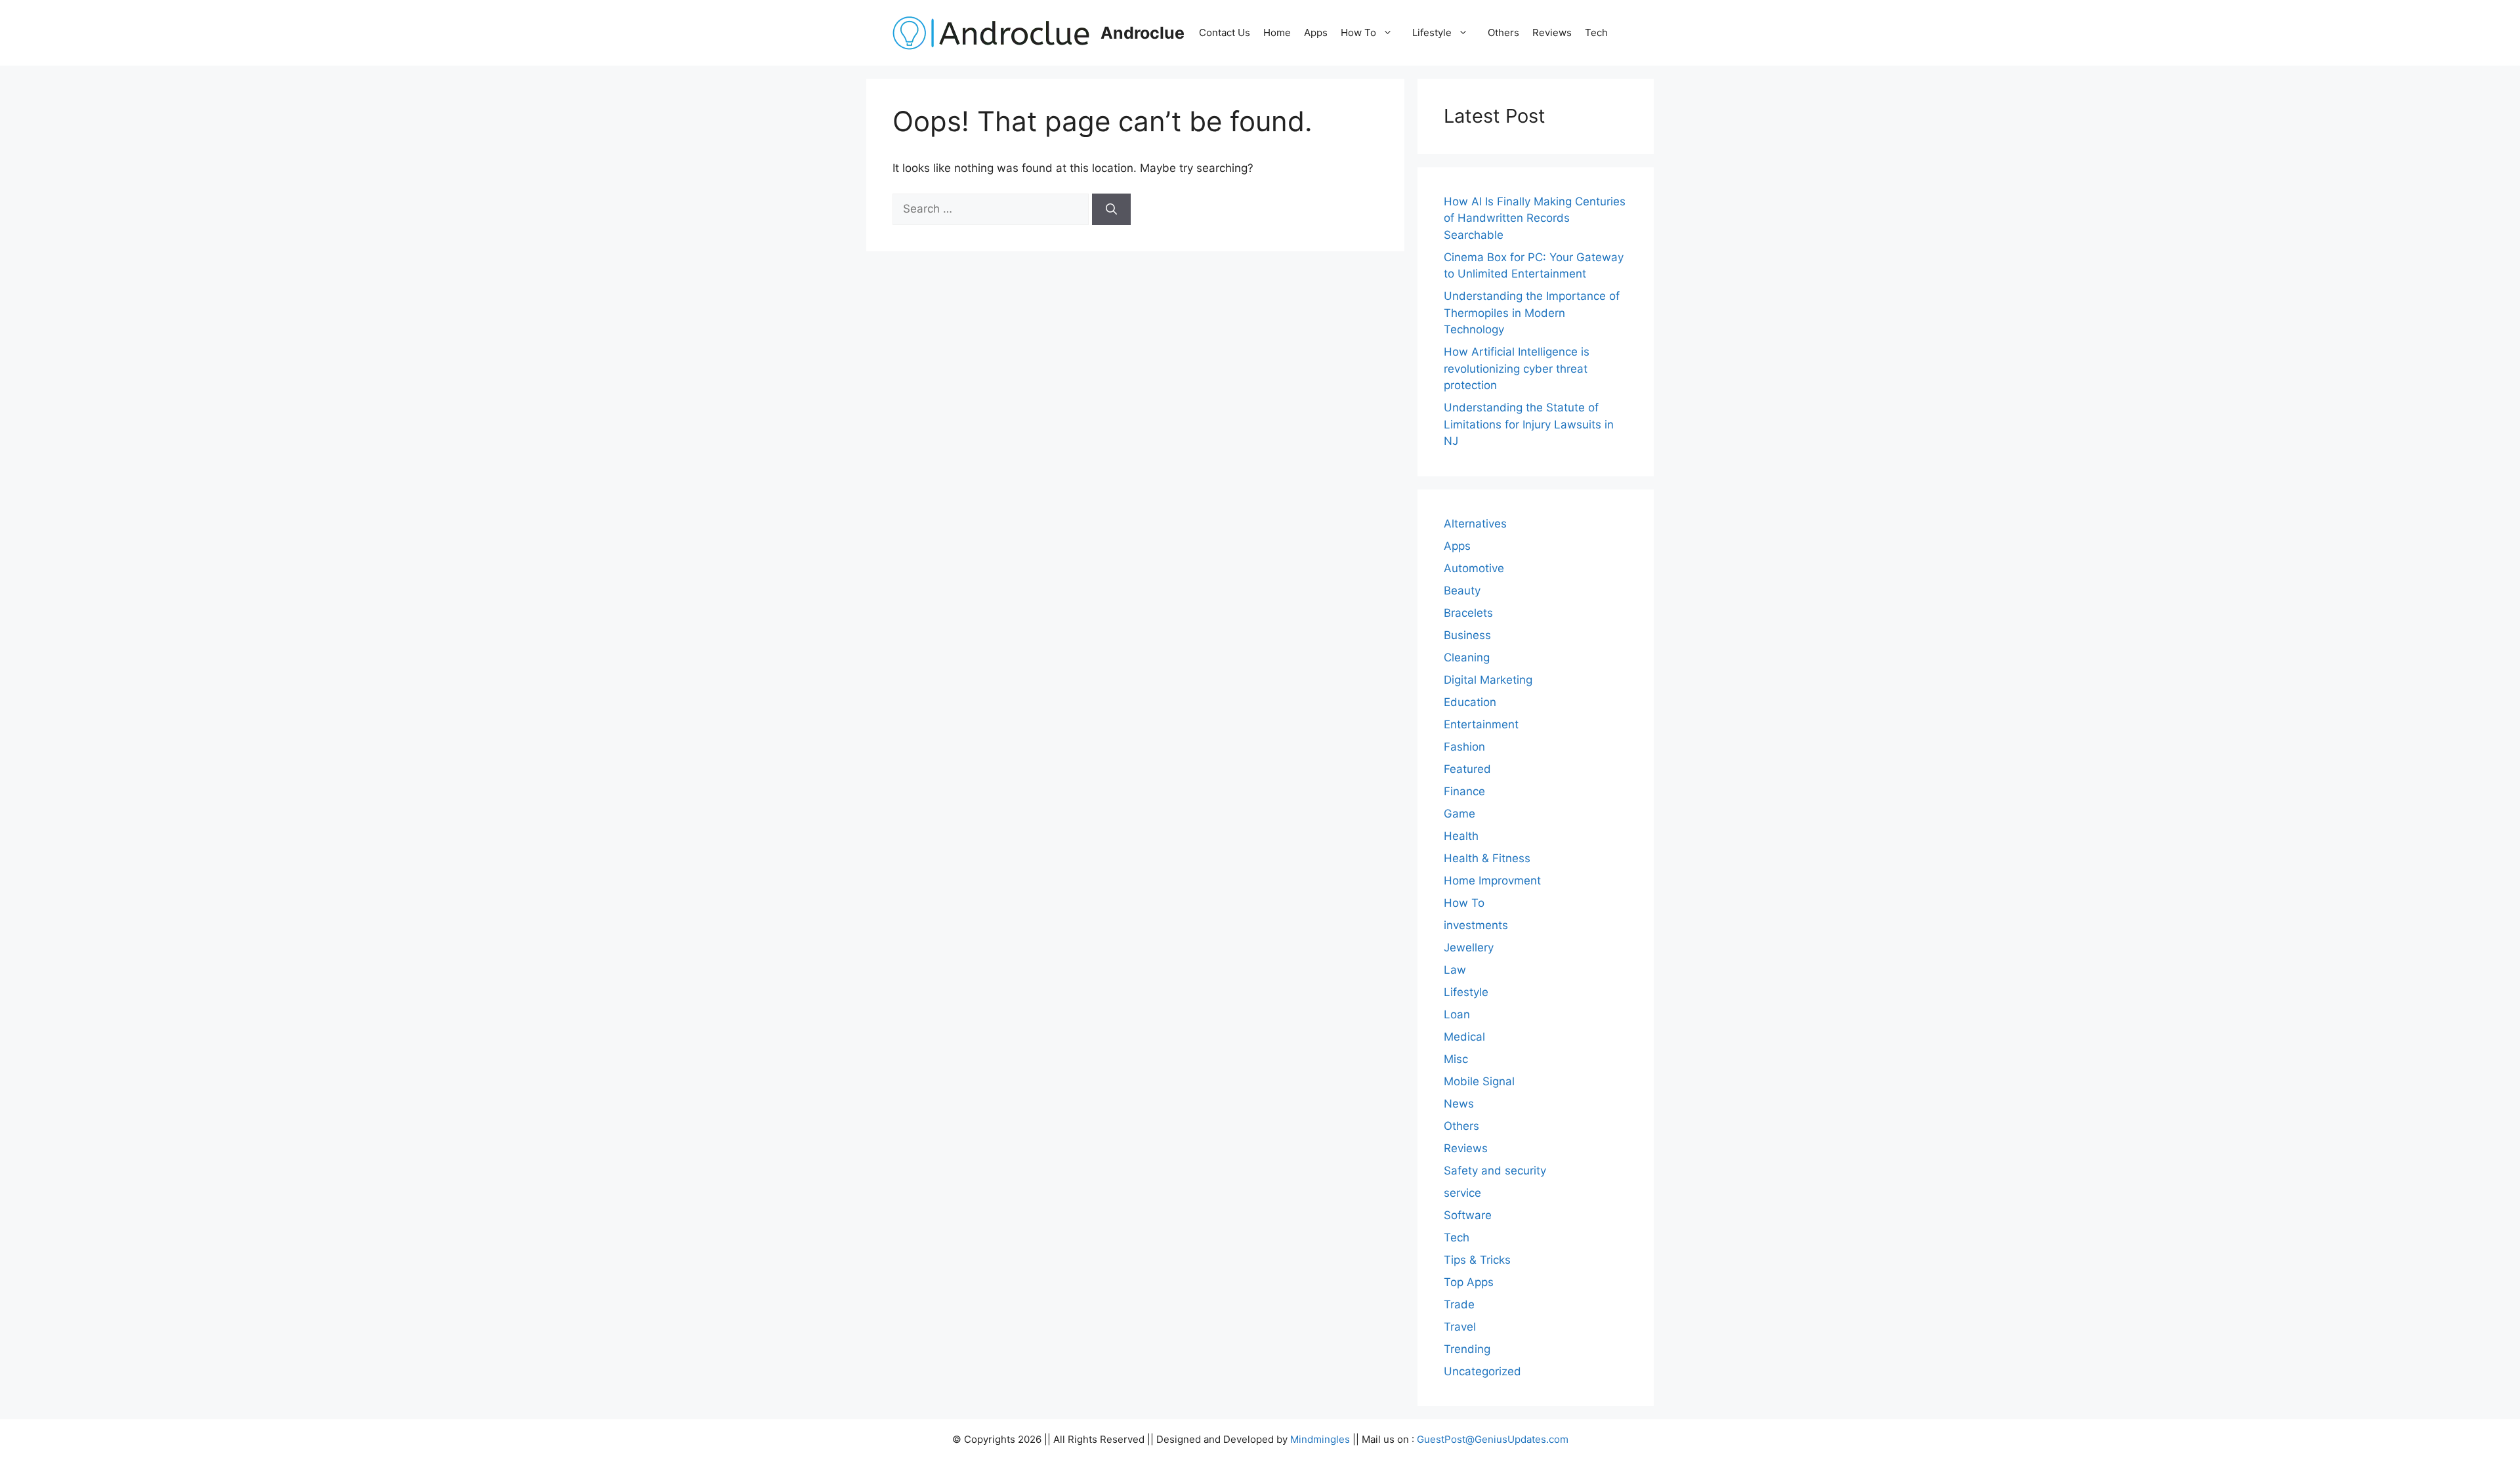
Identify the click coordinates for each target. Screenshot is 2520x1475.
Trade (1459, 1304)
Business (1467, 635)
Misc (1456, 1059)
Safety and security (1495, 1171)
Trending (1467, 1349)
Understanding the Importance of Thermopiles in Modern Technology (1532, 313)
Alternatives (1475, 524)
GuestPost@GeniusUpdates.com (1493, 1439)
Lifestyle (1432, 32)
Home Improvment (1492, 881)
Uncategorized (1482, 1371)
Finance (1464, 791)
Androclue (1143, 33)
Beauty (1462, 591)
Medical (1464, 1037)
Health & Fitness (1487, 858)
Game (1459, 814)
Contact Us (1225, 32)
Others (1503, 32)
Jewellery (1469, 947)
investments (1476, 925)
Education (1470, 702)
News (1459, 1104)
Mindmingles (1320, 1439)
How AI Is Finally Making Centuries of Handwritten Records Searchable (1535, 218)
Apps (1316, 32)
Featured (1467, 769)
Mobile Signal (1479, 1081)
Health (1461, 836)
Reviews (1552, 32)
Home (1277, 32)
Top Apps (1469, 1282)
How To (1358, 32)
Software (1468, 1215)
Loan (1457, 1014)
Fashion (1464, 747)
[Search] (1111, 209)
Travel (1460, 1327)
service (1462, 1193)
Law (1455, 970)
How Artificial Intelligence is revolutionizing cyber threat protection (1517, 368)
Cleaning (1467, 657)
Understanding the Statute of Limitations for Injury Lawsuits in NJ (1529, 424)
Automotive (1474, 568)
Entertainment (1481, 724)
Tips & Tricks (1477, 1260)
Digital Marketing (1488, 680)
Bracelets (1468, 613)
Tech (1596, 32)
